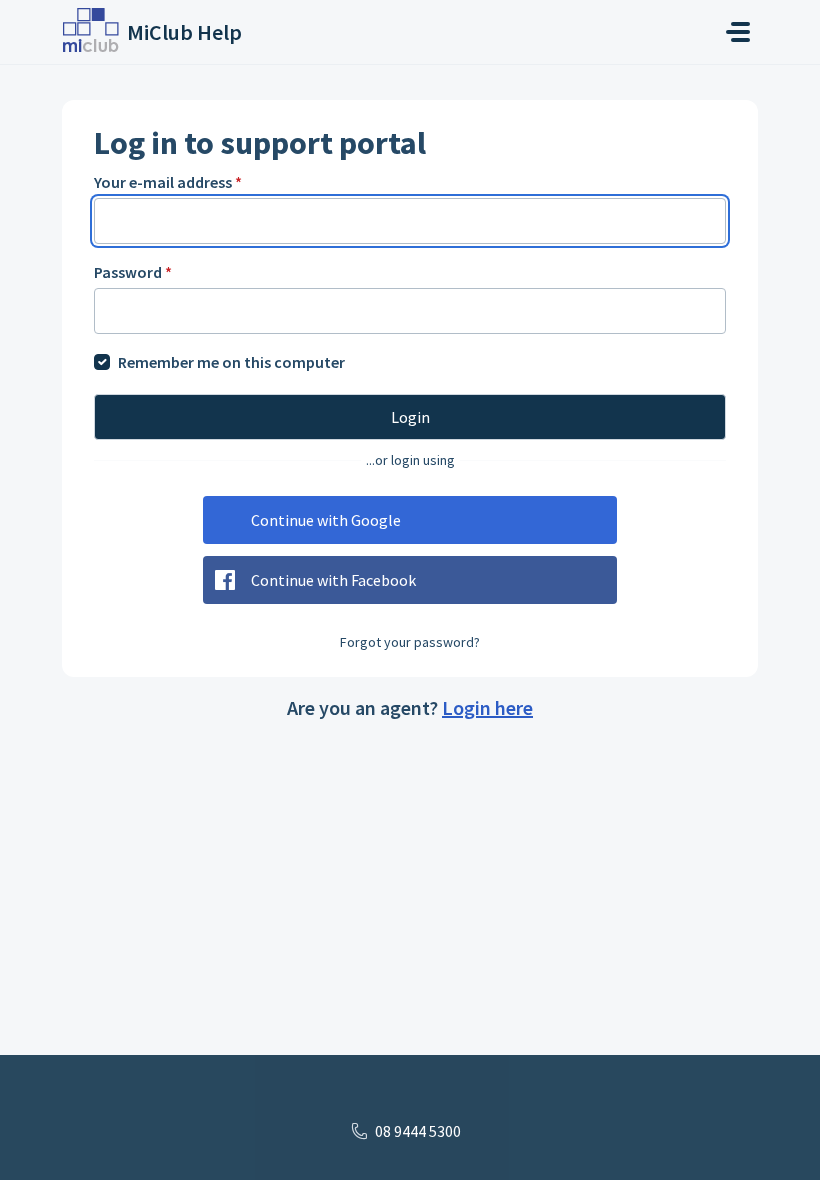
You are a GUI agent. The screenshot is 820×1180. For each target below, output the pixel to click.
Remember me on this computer (231, 362)
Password (133, 272)
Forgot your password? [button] (410, 642)
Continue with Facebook (333, 580)
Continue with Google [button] (326, 520)
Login (410, 417)
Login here (487, 707)
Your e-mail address (168, 182)
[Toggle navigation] (738, 32)
